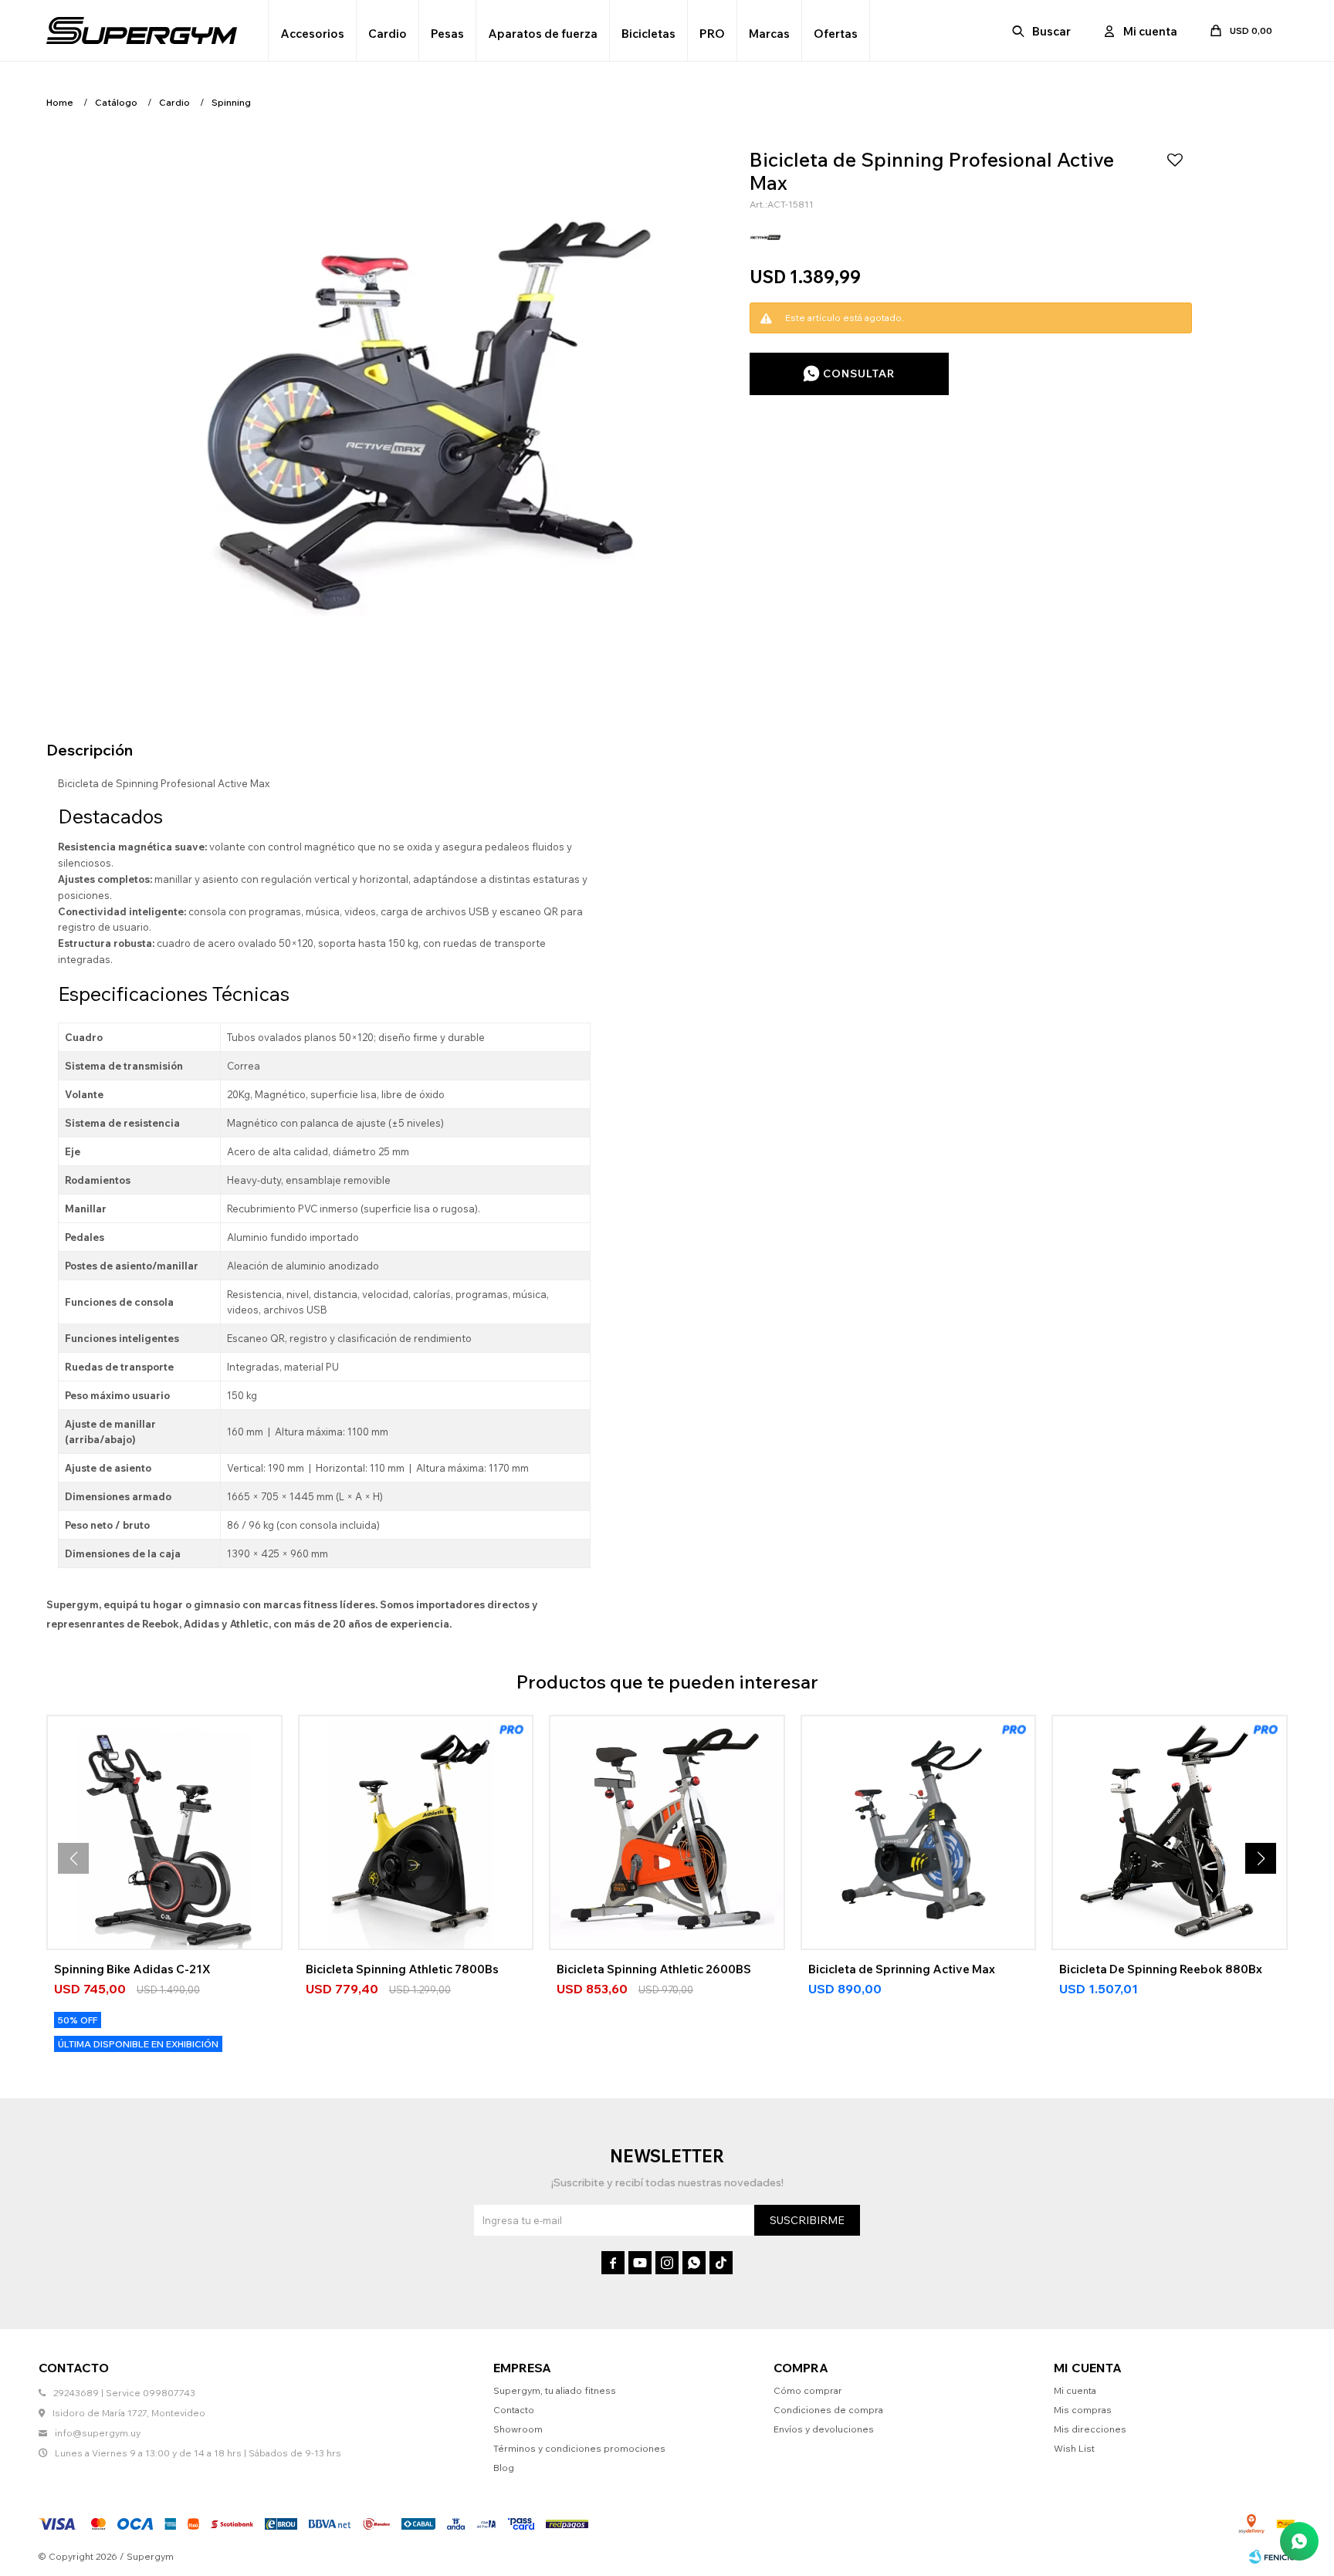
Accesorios (312, 34)
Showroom (518, 2429)
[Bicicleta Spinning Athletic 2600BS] (667, 1833)
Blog (504, 2468)
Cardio (388, 34)
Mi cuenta (1075, 2390)
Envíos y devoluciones (824, 2429)
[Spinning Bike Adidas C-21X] (164, 1833)
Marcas (769, 34)
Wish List (1074, 2448)
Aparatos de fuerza (543, 34)
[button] (1043, 31)
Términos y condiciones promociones (579, 2448)
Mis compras (1083, 2410)
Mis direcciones (1090, 2429)
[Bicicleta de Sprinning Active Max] (919, 1833)
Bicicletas (648, 34)
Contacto (514, 2410)
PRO (712, 34)
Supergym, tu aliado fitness (555, 2390)
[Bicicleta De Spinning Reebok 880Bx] (1170, 1833)
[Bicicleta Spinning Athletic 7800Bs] (416, 1833)
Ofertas (836, 34)
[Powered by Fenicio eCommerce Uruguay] (1272, 2557)
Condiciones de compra (828, 2410)
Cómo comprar (808, 2390)
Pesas (447, 34)
